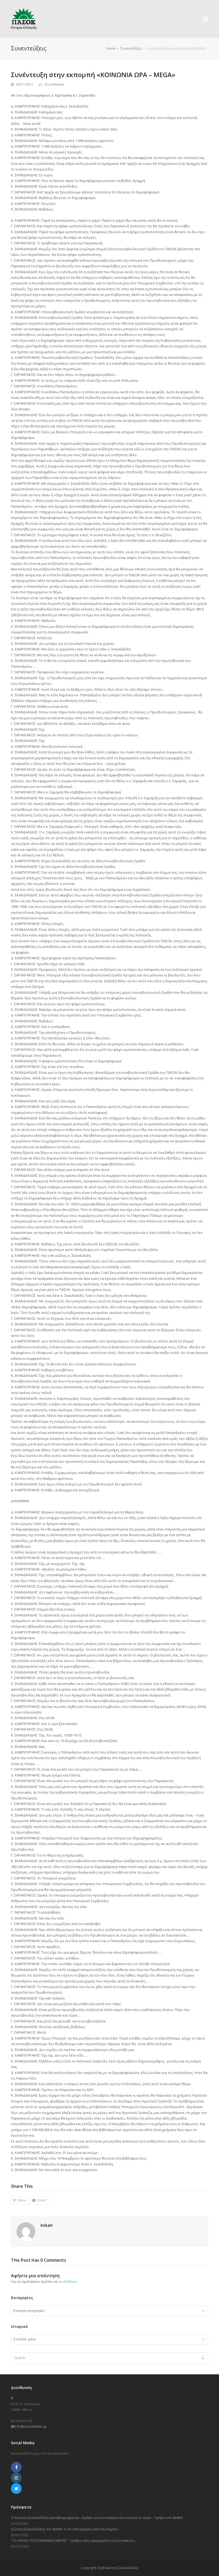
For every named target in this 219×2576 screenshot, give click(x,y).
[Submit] (203, 2358)
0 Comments (54, 84)
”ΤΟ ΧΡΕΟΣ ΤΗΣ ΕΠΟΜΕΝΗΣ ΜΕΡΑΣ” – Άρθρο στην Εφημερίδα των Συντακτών (73, 2541)
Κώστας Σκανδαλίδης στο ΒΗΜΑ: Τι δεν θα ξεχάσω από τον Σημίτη (64, 2529)
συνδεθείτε (68, 2281)
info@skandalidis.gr (31, 2426)
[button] (205, 19)
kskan (47, 2225)
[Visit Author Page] (26, 2231)
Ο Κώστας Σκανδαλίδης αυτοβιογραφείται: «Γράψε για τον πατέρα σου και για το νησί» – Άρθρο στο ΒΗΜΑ (97, 2518)
